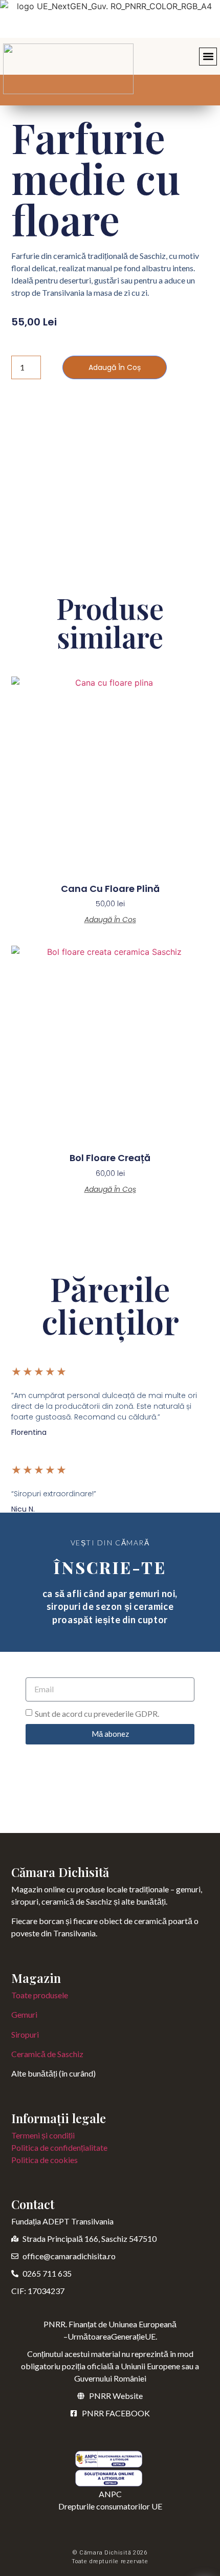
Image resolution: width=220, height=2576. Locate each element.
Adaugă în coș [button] (110, 920)
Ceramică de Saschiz (47, 2054)
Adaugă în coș (115, 367)
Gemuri (24, 2014)
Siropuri (25, 2034)
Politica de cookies (45, 2160)
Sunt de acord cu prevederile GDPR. (97, 1713)
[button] (208, 57)
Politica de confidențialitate (59, 2147)
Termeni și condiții (43, 2135)
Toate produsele (40, 1995)
